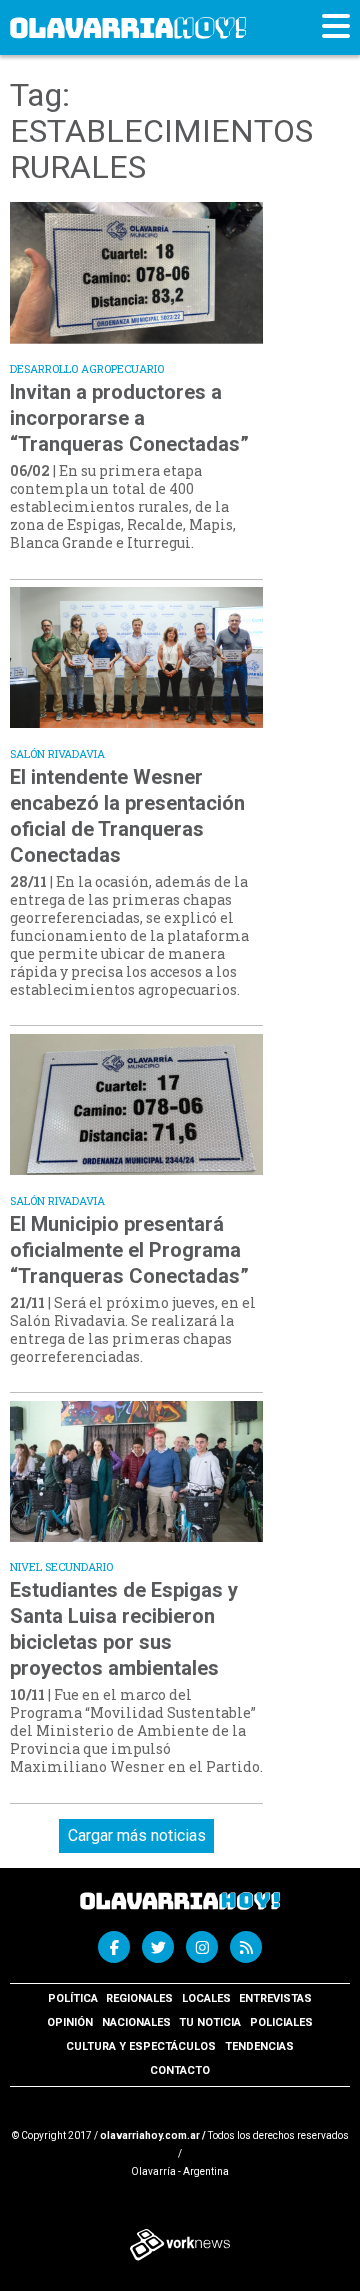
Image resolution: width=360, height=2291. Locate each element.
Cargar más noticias (137, 1835)
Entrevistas (275, 1998)
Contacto (180, 2070)
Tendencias (259, 2046)
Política (73, 1998)
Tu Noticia (210, 2022)
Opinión (70, 2022)
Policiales (281, 2022)
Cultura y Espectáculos (141, 2046)
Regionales (139, 1998)
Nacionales (136, 2022)
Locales (206, 1998)
